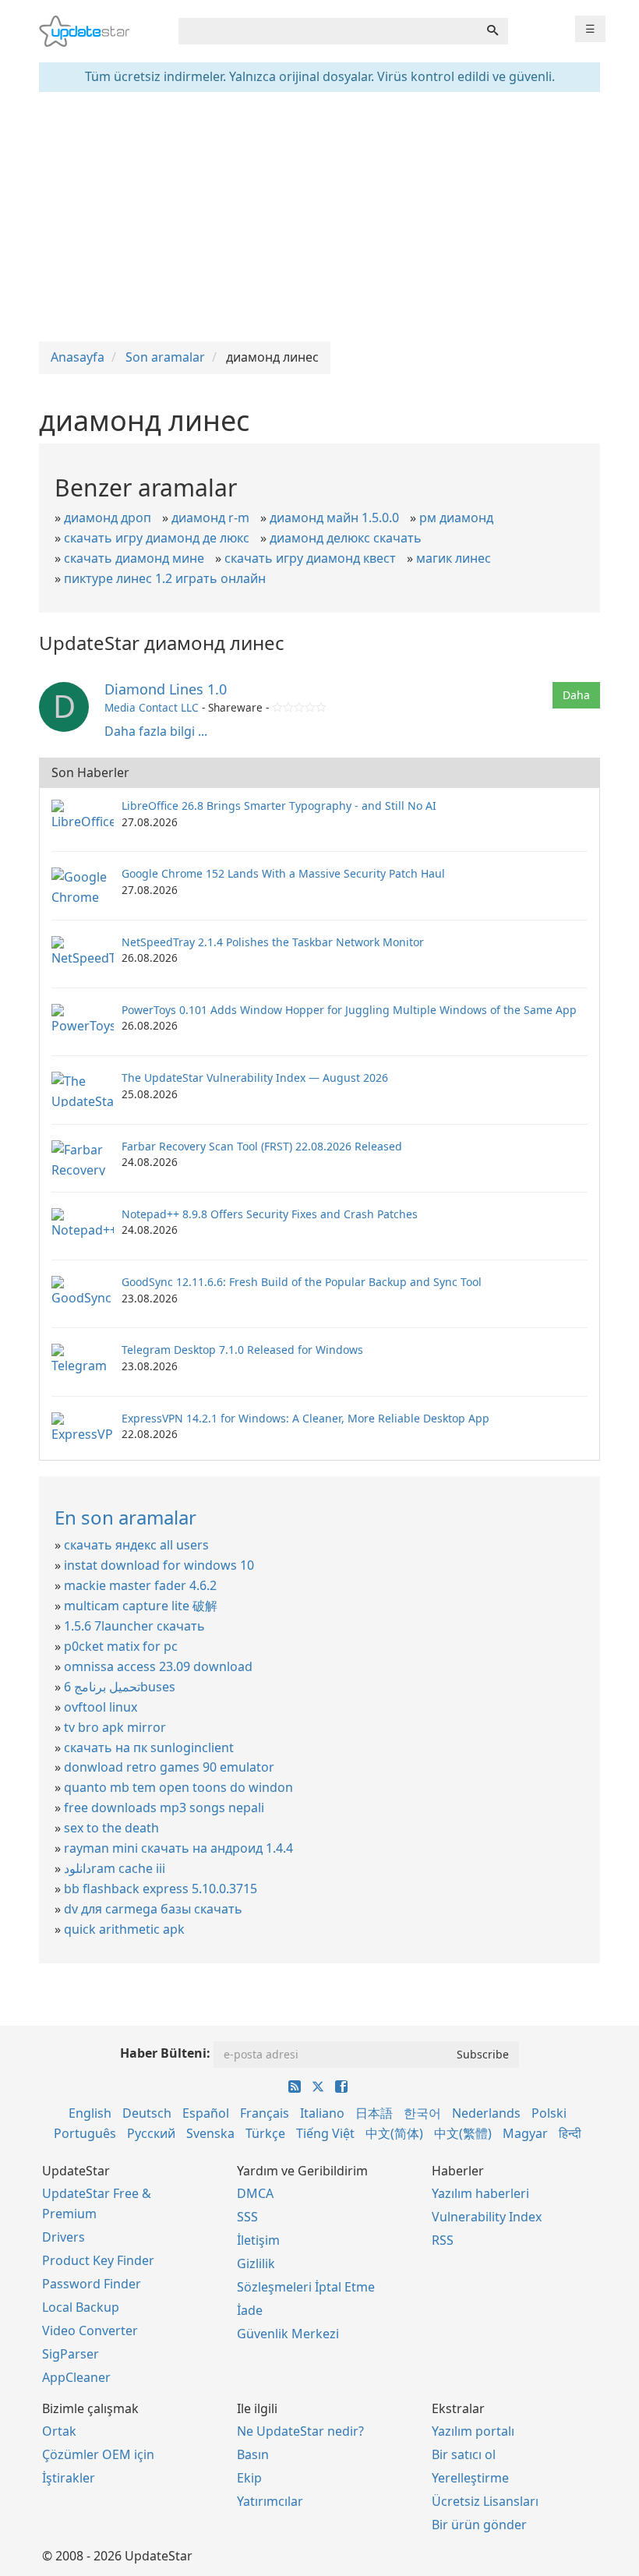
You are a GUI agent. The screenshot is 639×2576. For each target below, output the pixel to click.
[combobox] (328, 31)
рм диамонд (456, 518)
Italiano (322, 2113)
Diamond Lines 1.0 (166, 689)
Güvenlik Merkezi (288, 2334)
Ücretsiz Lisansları (485, 2501)
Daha (576, 695)
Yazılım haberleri (480, 2193)
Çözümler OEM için (98, 2454)
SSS (247, 2217)
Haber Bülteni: (165, 2053)
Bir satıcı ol (464, 2454)
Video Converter (90, 2330)
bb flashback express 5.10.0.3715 (161, 1889)
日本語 (374, 2113)
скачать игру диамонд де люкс (157, 538)
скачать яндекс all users (136, 1545)
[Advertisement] (319, 217)
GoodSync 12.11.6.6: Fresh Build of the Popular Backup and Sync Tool (302, 1282)
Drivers (64, 2237)
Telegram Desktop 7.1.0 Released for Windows (242, 1350)
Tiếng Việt (325, 2133)
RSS (443, 2240)
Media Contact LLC (152, 707)
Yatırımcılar (270, 2501)
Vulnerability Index (487, 2217)
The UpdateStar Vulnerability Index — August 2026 (255, 1078)
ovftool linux (101, 1707)
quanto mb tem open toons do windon (178, 1787)
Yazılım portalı (473, 2431)
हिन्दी (570, 2133)
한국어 (422, 2113)
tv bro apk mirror (115, 1727)
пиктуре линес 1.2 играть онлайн (165, 578)
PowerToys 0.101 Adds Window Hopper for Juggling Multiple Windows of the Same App (349, 1010)
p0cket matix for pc (121, 1646)
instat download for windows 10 (159, 1565)
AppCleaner (76, 2377)
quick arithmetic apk (124, 1929)
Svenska (210, 2133)
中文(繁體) (463, 2133)
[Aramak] (492, 31)
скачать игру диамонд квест (310, 558)
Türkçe (265, 2133)
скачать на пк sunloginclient (149, 1747)
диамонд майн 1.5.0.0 (334, 518)
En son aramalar (125, 1517)
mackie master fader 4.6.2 (140, 1585)
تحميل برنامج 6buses (120, 1687)
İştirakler (69, 2478)
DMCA (255, 2193)
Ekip (249, 2478)
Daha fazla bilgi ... (156, 731)
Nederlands (486, 2113)
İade (250, 2310)
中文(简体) (394, 2133)
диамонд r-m (210, 518)
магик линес (454, 558)
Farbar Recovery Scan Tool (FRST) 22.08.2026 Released (262, 1146)
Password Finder (92, 2284)
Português (85, 2133)
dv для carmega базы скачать (153, 1909)
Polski (549, 2113)
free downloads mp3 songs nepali (164, 1807)
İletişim (258, 2240)
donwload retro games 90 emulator (169, 1767)
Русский (151, 2133)
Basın (253, 2454)
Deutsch (147, 2113)
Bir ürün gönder (479, 2525)
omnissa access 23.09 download (158, 1666)
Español (206, 2113)
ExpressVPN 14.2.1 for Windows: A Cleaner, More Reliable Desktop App (305, 1418)
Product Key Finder (98, 2260)
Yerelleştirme (470, 2478)
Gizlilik (256, 2263)
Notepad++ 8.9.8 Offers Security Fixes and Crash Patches (270, 1214)
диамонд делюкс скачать (346, 538)
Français (265, 2113)
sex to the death (111, 1828)
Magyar (525, 2133)
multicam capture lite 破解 (141, 1606)
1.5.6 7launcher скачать (134, 1626)
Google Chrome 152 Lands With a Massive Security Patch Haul (283, 873)
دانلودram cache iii (115, 1868)
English (90, 2113)
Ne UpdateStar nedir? (300, 2431)
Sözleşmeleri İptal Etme (306, 2287)
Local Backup (81, 2307)
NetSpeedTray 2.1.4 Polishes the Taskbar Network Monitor (273, 942)
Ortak (59, 2431)
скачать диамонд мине (134, 558)
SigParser (71, 2354)
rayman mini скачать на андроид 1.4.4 (178, 1848)
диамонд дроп (108, 518)
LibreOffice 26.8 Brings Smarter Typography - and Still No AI (279, 806)
